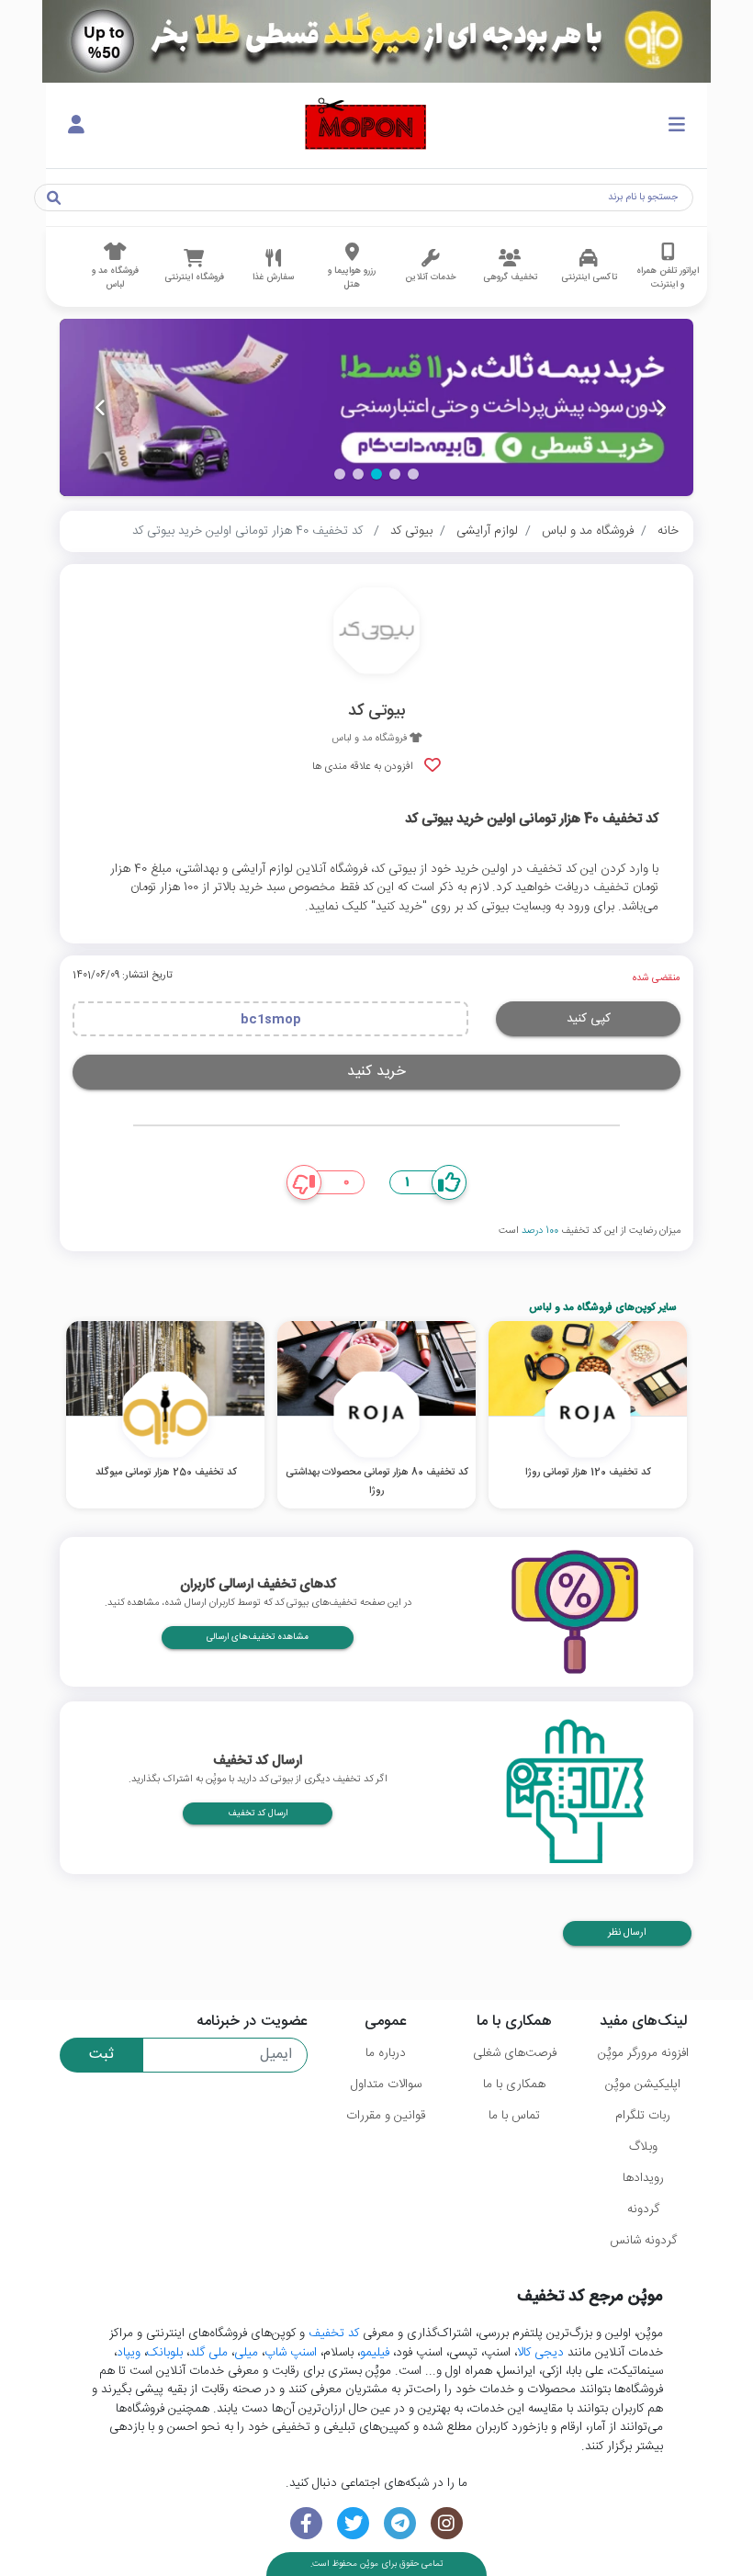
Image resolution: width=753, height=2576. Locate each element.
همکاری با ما (514, 2085)
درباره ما (386, 2053)
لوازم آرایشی (487, 531)
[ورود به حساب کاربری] (76, 126)
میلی (246, 2353)
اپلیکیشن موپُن (643, 2085)
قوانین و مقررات (386, 2116)
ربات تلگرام (643, 2116)
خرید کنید (376, 1072)
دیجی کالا (540, 2353)
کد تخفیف (334, 2333)
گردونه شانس (643, 2241)
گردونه (643, 2209)
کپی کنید (589, 1019)
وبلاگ (643, 2147)
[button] (413, 474)
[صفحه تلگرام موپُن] (400, 2523)
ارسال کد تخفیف (258, 1813)
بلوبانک (165, 2353)
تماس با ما (514, 2116)
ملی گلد (208, 2353)
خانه (668, 531)
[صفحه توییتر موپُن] (353, 2523)
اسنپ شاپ (291, 2353)
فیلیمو (375, 2353)
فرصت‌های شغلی (515, 2053)
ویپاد (129, 2353)
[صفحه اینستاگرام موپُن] (447, 2523)
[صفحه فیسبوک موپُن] (306, 2523)
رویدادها (643, 2178)
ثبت (101, 2055)
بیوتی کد (411, 531)
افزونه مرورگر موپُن (643, 2053)
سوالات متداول (386, 2085)
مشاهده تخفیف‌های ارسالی (258, 1637)
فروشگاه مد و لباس (588, 531)
